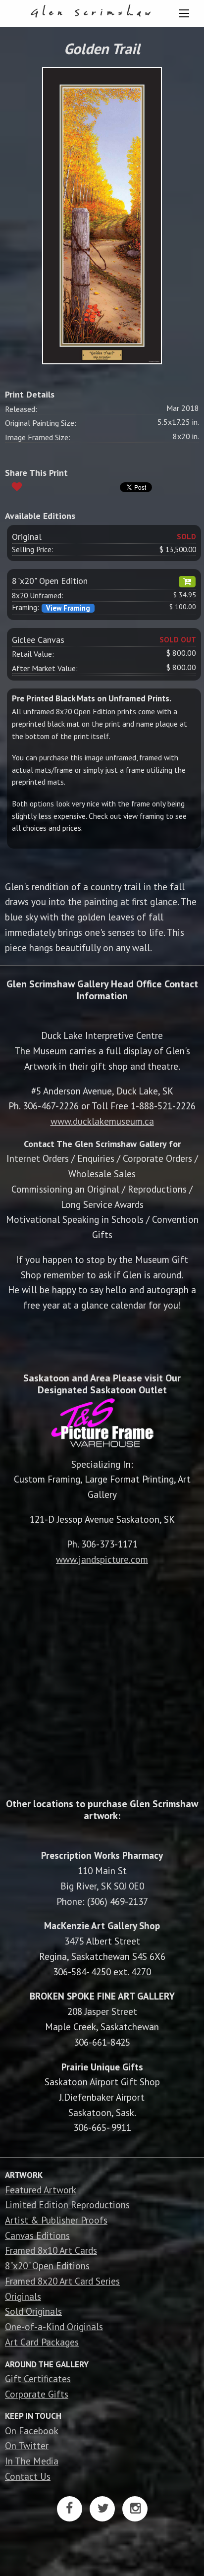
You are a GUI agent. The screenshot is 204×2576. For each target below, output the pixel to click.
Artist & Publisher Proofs (56, 2220)
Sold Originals (33, 2311)
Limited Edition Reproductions (67, 2204)
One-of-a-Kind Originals (54, 2326)
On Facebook (32, 2431)
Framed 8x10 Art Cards (51, 2250)
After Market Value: (45, 668)
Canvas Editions (37, 2235)
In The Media (32, 2461)
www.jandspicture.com (102, 1559)
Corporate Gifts (37, 2394)
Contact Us (28, 2476)
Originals (23, 2296)
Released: (21, 409)
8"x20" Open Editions (47, 2265)
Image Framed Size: (38, 437)
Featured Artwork (41, 2190)
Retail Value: (33, 654)
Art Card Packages (42, 2342)
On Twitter (27, 2445)
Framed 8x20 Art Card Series (62, 2281)
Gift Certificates (38, 2378)
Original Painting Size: (41, 423)
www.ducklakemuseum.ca (102, 1121)
